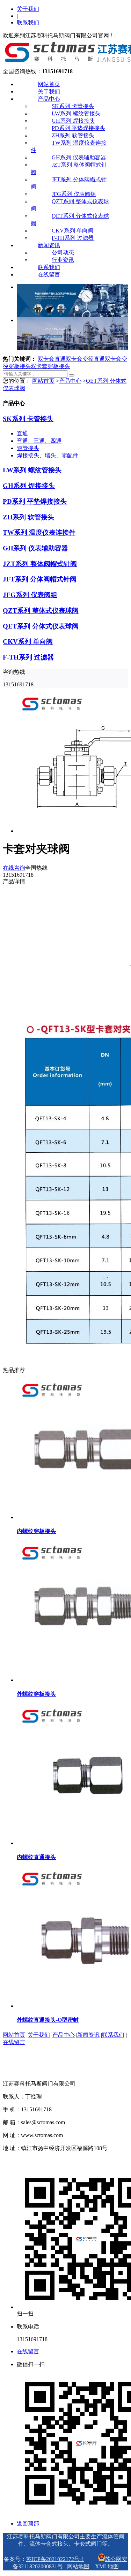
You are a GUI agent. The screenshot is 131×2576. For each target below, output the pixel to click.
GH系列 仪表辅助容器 (79, 157)
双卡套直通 (52, 359)
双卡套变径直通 (85, 359)
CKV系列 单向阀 (72, 231)
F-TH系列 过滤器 (73, 238)
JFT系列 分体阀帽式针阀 (40, 579)
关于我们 (28, 9)
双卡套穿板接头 (50, 366)
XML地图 (107, 2566)
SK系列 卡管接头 (73, 106)
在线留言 (49, 275)
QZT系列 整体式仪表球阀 (41, 611)
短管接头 (28, 448)
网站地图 (78, 2566)
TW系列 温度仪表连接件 (39, 532)
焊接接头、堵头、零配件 (48, 455)
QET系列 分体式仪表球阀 (41, 626)
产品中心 (49, 99)
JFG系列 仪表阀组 (74, 194)
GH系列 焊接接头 (73, 121)
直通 (22, 433)
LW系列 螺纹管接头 (76, 113)
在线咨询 (14, 868)
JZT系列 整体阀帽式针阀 (40, 564)
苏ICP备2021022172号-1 (55, 2559)
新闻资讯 (49, 245)
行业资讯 (63, 260)
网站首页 (49, 84)
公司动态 (63, 253)
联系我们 (28, 22)
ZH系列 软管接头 (73, 135)
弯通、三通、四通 (39, 441)
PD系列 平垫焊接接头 (78, 128)
